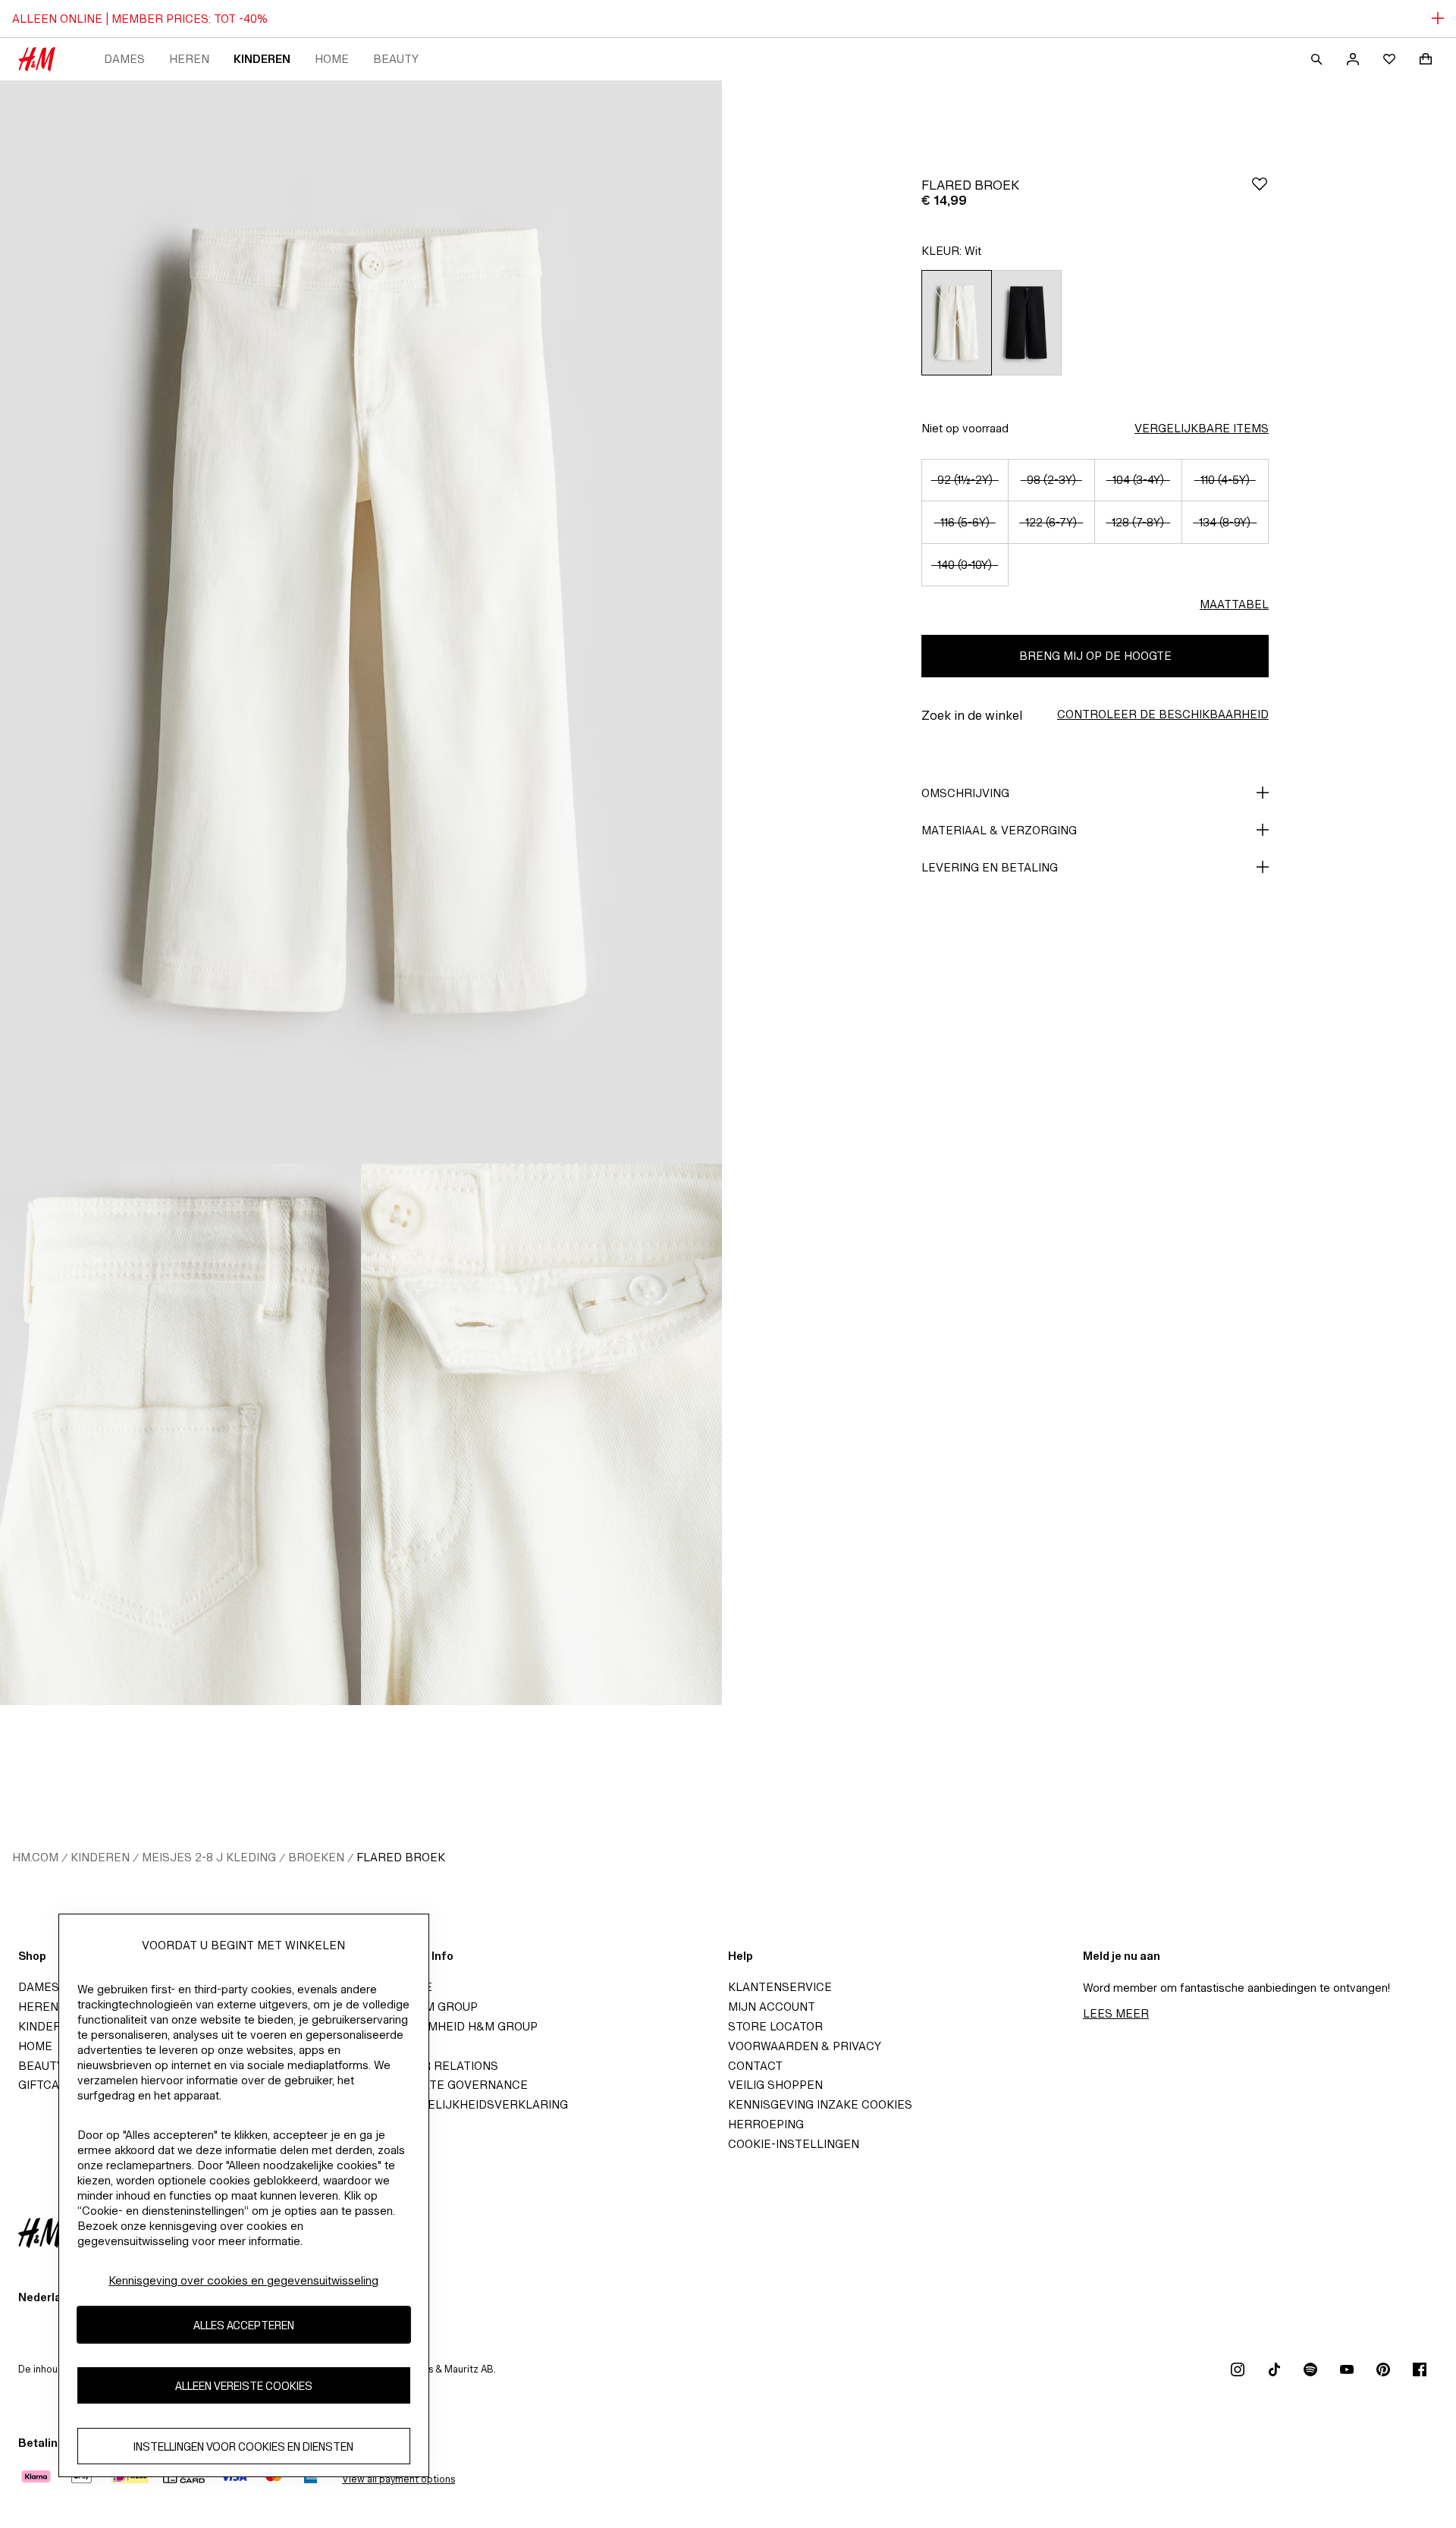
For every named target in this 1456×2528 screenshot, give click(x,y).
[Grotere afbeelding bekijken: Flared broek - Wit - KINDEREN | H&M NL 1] (361, 622)
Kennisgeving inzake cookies (820, 2104)
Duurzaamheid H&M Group (455, 2026)
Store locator (775, 2026)
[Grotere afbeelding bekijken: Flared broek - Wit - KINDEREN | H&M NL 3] (541, 1434)
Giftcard (47, 2085)
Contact (755, 2066)
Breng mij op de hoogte (1095, 656)
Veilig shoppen (775, 2085)
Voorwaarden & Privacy (805, 2046)
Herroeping (766, 2124)
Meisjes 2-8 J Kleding (209, 1857)
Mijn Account (772, 2007)
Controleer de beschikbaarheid (1163, 714)
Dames (124, 59)
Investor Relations (436, 2066)
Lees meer (1116, 2013)
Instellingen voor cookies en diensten (243, 2446)
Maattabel (1234, 604)
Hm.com (35, 1857)
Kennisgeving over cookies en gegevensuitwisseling (243, 2280)
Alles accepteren (244, 2325)
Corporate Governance (450, 2085)
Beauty (396, 59)
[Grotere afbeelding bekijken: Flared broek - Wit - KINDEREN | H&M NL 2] (180, 1434)
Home (332, 59)
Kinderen (262, 59)
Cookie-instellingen (794, 2144)
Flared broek (401, 1857)
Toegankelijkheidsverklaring (471, 2104)
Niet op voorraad (965, 428)
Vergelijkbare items (1202, 428)
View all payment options (399, 2479)
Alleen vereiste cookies (244, 2386)
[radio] (956, 323)
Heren (189, 59)
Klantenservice (780, 1987)
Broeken (316, 1857)
